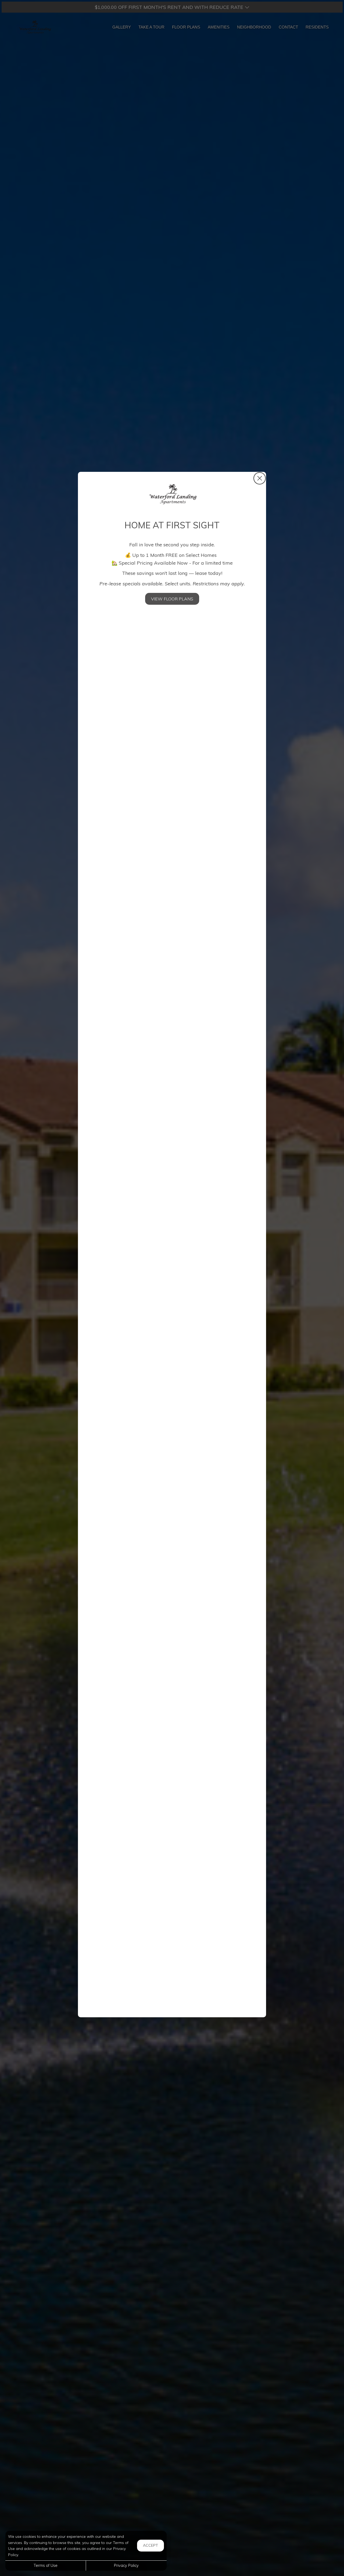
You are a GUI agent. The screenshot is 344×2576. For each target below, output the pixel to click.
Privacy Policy (126, 2566)
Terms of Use (46, 2566)
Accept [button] (150, 2545)
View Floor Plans (172, 599)
